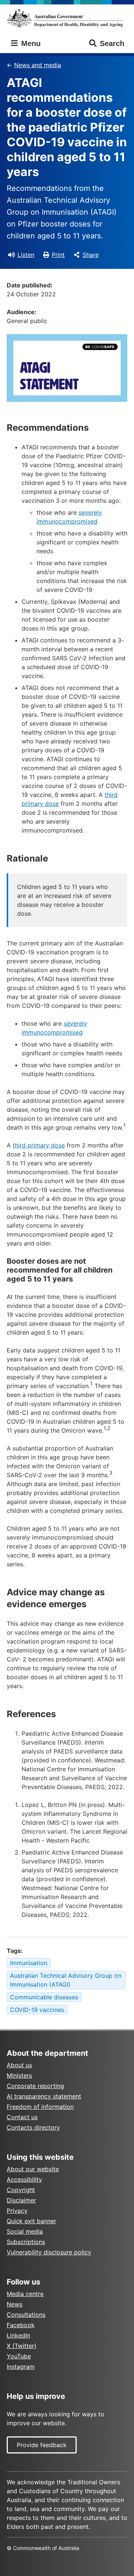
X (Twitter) (22, 2346)
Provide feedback (42, 2445)
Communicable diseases (44, 1997)
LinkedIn (18, 2335)
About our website (33, 2169)
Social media (25, 2231)
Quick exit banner (31, 2221)
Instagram (21, 2367)
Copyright (21, 2190)
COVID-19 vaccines (37, 2010)
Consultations (26, 2315)
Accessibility (24, 2179)
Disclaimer (21, 2200)
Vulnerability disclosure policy (49, 2252)
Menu (30, 43)
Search (112, 43)
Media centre (25, 2294)
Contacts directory (33, 2127)
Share (91, 255)
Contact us (22, 2117)
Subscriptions (26, 2242)
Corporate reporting (35, 2086)
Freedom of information (40, 2107)
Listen (26, 255)
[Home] (67, 18)
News (15, 2304)
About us (19, 2065)
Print (58, 255)
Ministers (19, 2075)
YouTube (19, 2356)
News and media (38, 65)
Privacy (17, 2211)
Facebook (21, 2325)
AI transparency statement (44, 2096)
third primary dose (39, 1145)
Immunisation (29, 1963)
